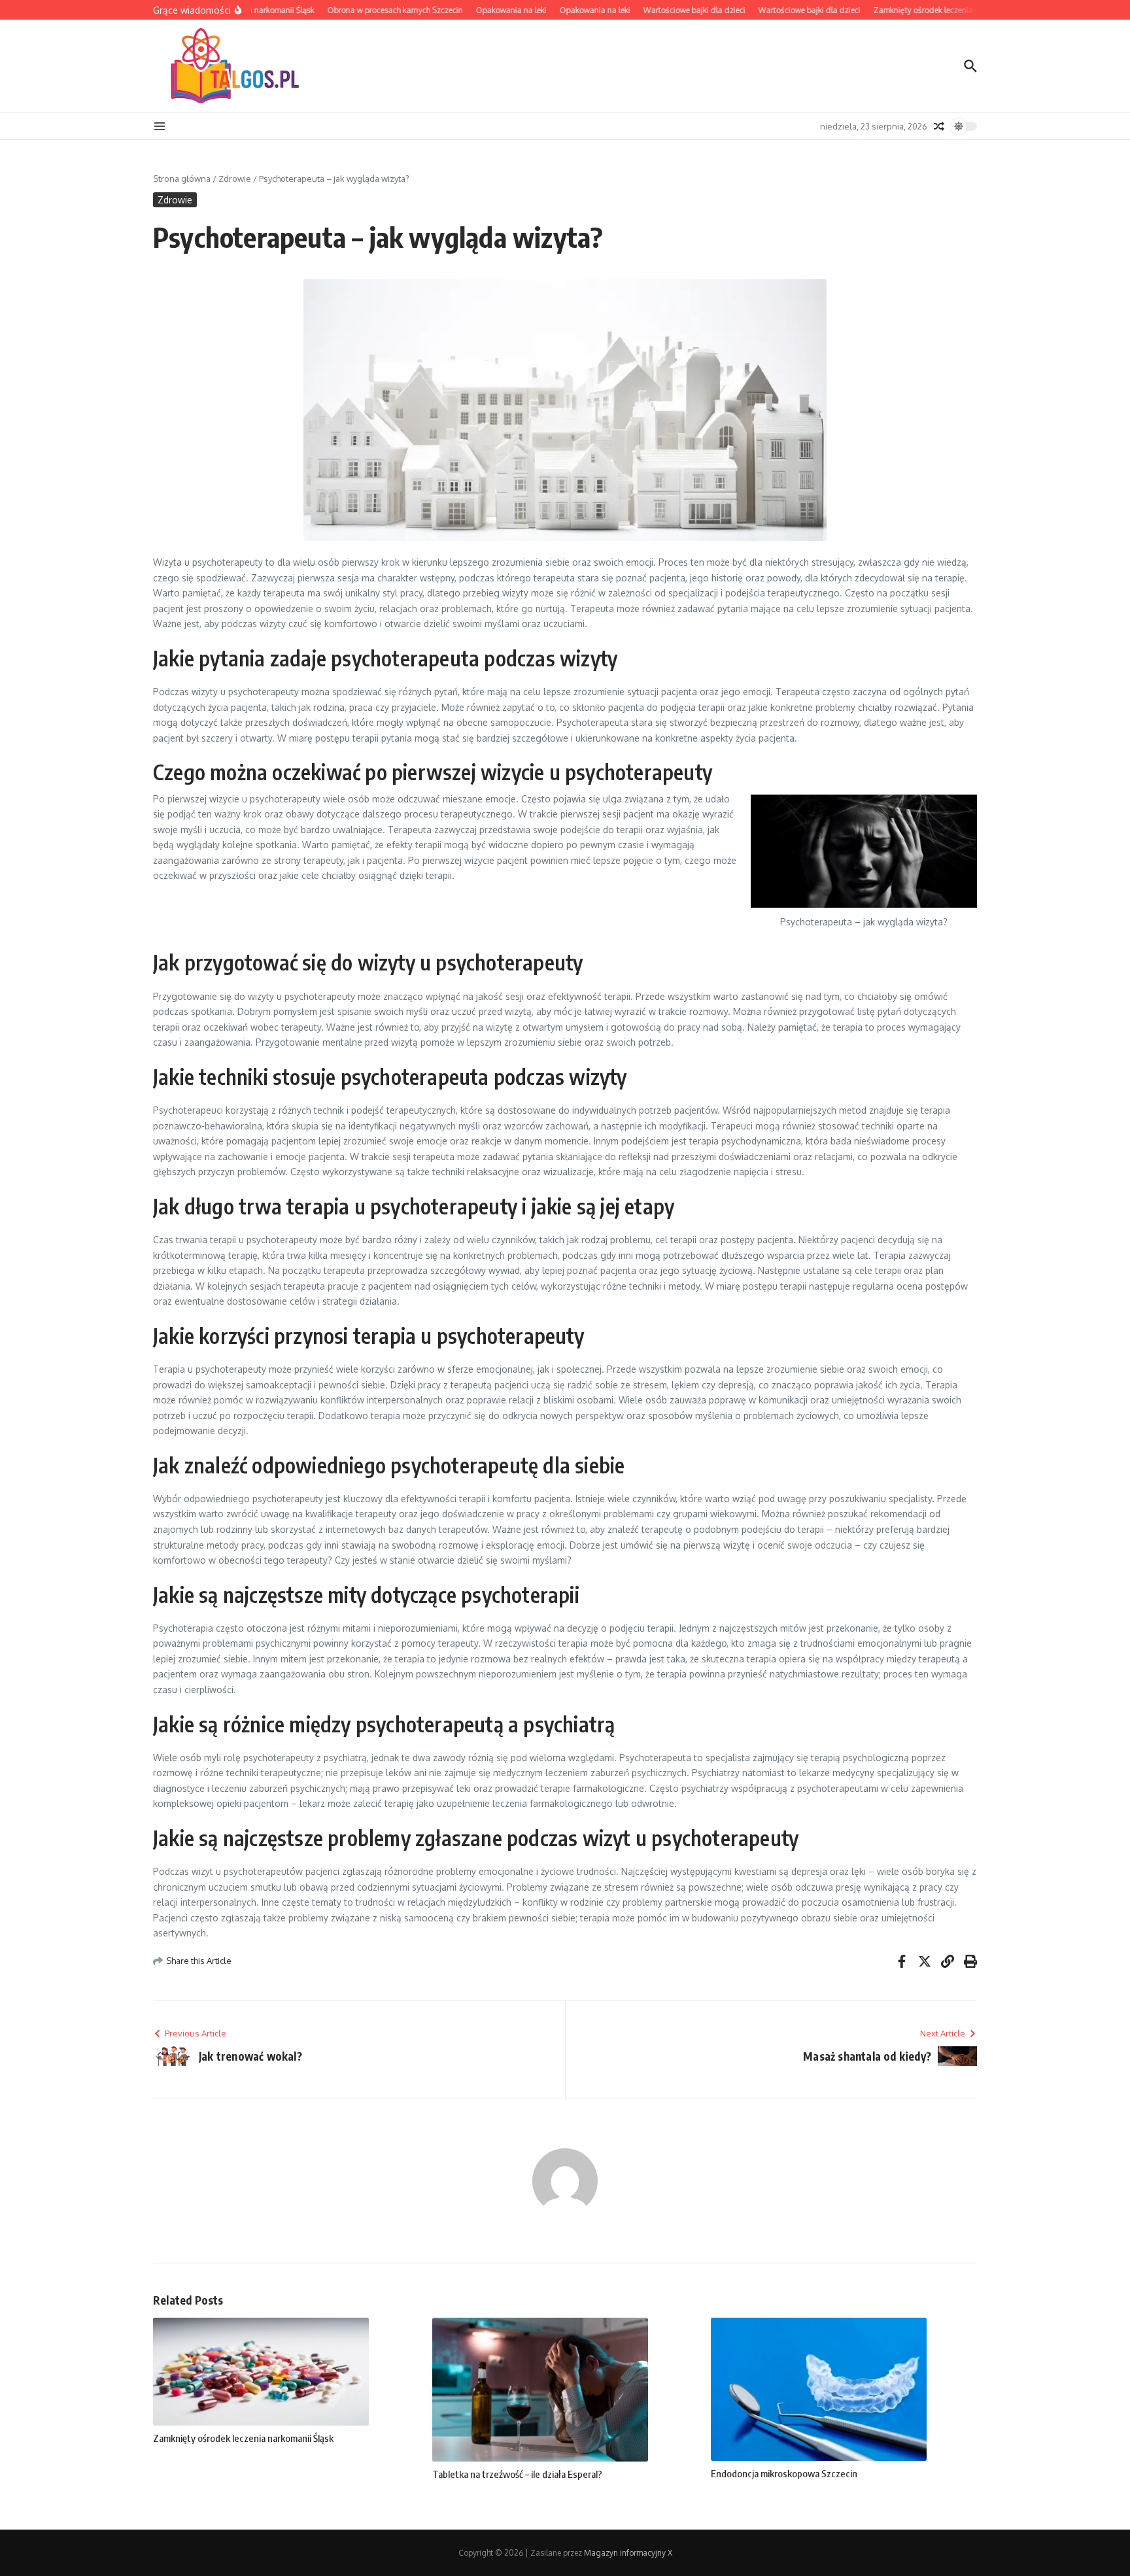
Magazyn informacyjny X (628, 2553)
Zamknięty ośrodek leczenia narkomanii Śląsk (243, 2438)
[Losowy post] (939, 126)
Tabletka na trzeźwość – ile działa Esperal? (517, 2474)
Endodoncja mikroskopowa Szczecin (784, 2473)
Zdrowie (235, 179)
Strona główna (182, 179)
